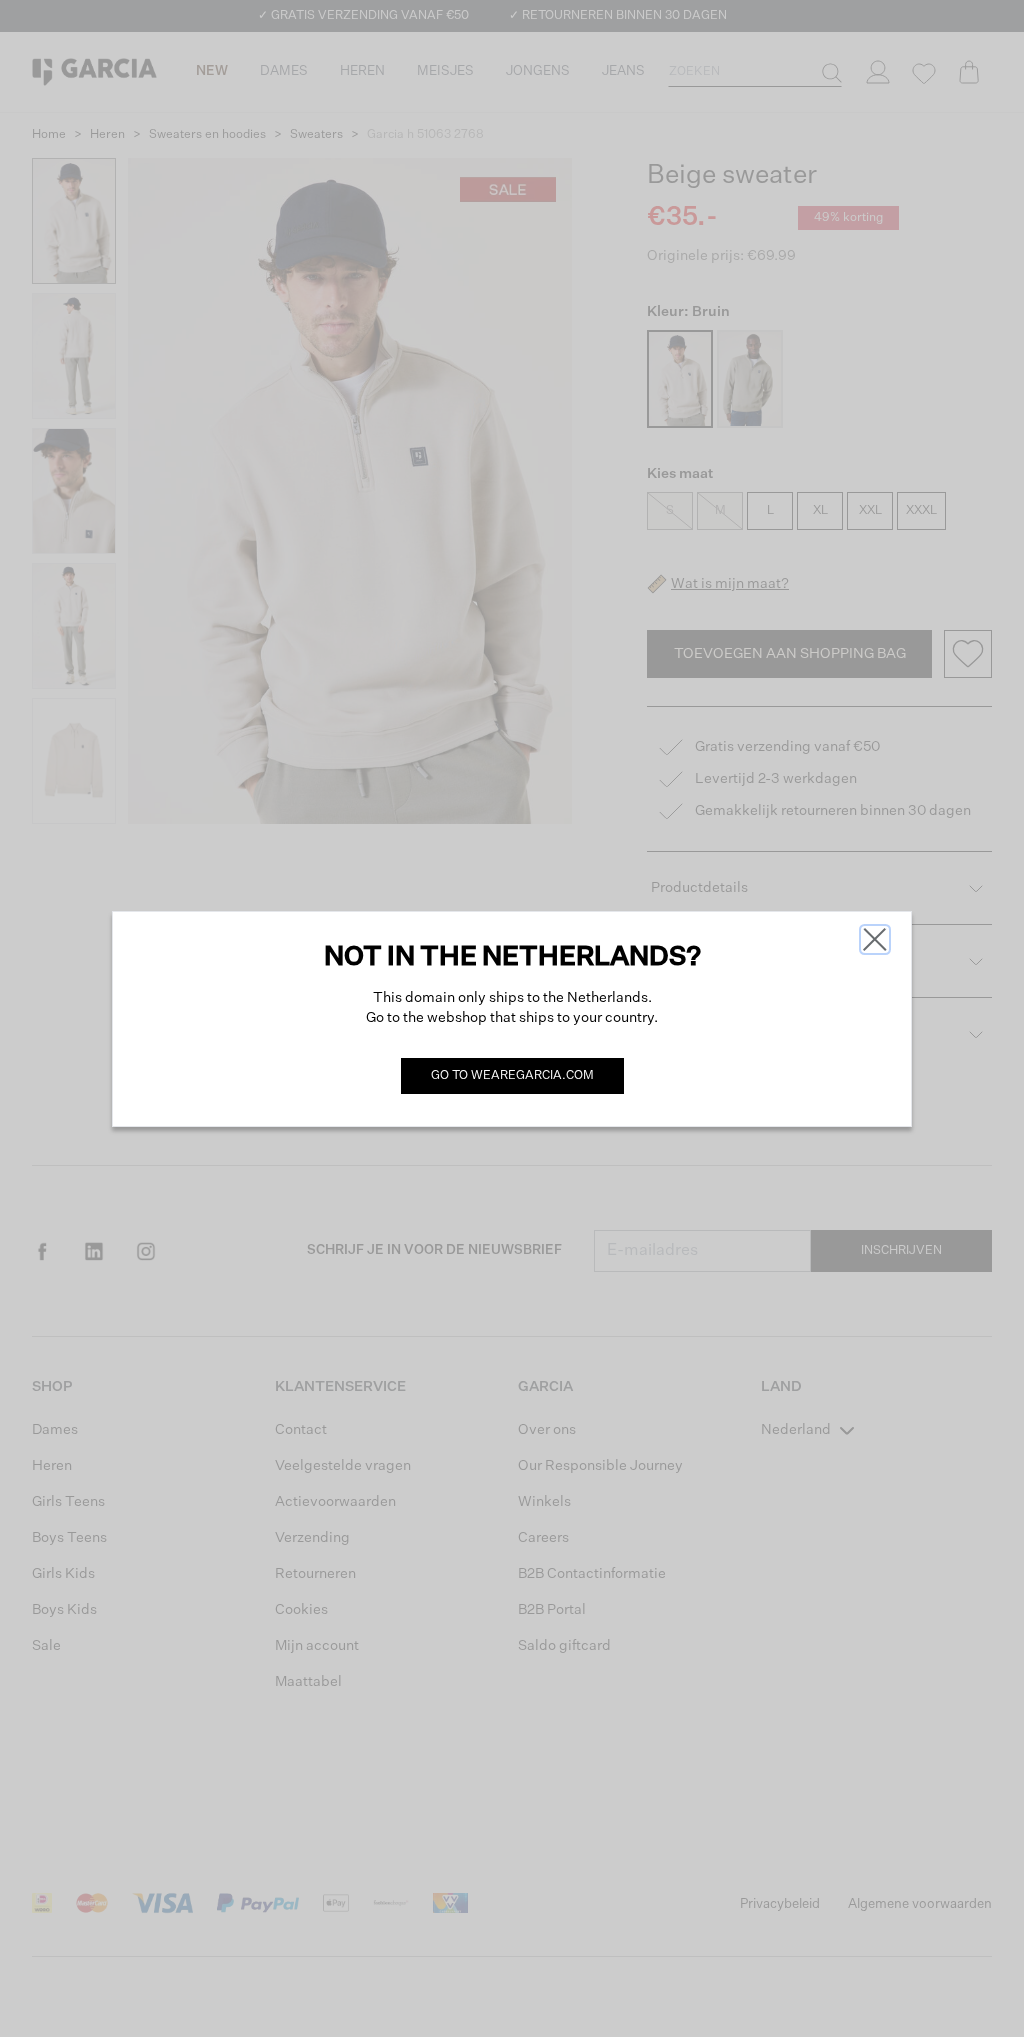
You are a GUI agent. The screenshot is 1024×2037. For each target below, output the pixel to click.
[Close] (875, 939)
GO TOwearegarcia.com (512, 1076)
